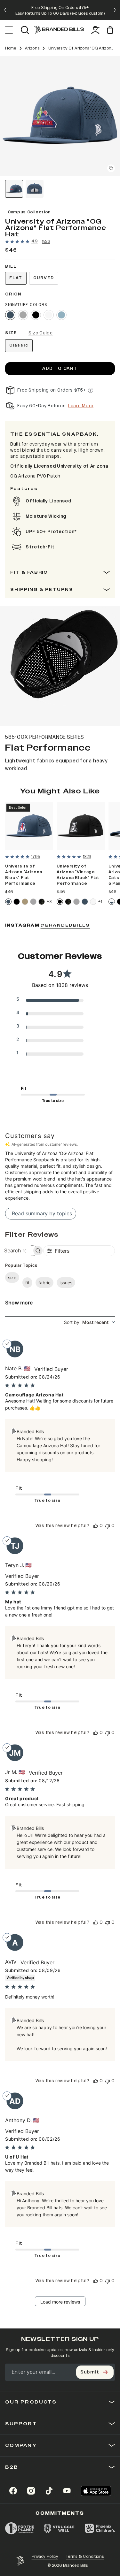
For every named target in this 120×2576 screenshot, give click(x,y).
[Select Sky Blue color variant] (61, 315)
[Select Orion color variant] (10, 315)
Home (11, 48)
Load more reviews (60, 2302)
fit (27, 1283)
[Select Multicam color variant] (42, 902)
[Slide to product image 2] (35, 189)
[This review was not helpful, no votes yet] (108, 1526)
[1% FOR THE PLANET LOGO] (20, 2528)
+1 (100, 902)
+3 (49, 902)
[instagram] (31, 2491)
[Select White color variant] (49, 315)
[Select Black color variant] (36, 315)
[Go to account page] (95, 30)
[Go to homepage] (59, 30)
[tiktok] (49, 2491)
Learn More (81, 406)
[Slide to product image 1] (14, 189)
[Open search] (25, 30)
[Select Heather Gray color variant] (23, 315)
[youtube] (67, 2491)
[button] (60, 116)
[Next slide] (115, 10)
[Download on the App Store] (96, 2491)
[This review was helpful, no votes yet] (96, 1526)
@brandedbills (65, 925)
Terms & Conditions (85, 2557)
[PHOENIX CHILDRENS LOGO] (100, 2528)
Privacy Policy (45, 2557)
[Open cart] (111, 30)
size (12, 1277)
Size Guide (41, 333)
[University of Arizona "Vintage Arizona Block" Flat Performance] (80, 826)
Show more (19, 1303)
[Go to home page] (20, 2561)
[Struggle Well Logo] (59, 2528)
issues (66, 1283)
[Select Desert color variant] (25, 902)
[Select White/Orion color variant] (112, 902)
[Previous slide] (5, 10)
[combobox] (89, 1322)
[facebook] (13, 2491)
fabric (44, 1283)
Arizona (32, 48)
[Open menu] (9, 30)
